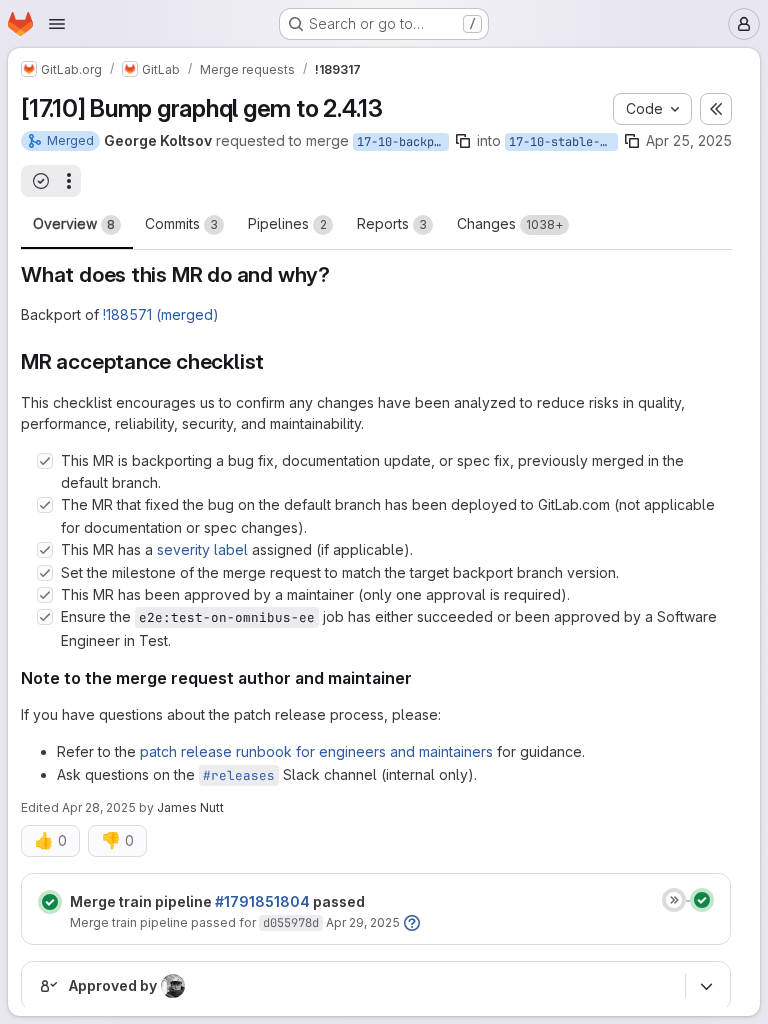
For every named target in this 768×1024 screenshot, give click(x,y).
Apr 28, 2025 (99, 807)
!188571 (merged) (161, 314)
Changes (510, 223)
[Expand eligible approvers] (706, 986)
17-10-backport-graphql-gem (403, 142)
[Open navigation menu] (57, 24)
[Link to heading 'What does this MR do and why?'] (341, 274)
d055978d (291, 923)
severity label (202, 549)
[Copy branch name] (463, 141)
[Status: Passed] (50, 902)
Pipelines (287, 223)
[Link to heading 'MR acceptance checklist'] (275, 361)
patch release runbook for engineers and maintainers (316, 751)
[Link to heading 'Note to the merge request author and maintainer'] (421, 678)
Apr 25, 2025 (689, 140)
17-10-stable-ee (561, 142)
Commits (181, 223)
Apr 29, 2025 (363, 922)
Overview (74, 223)
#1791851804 (262, 901)
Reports (392, 223)
